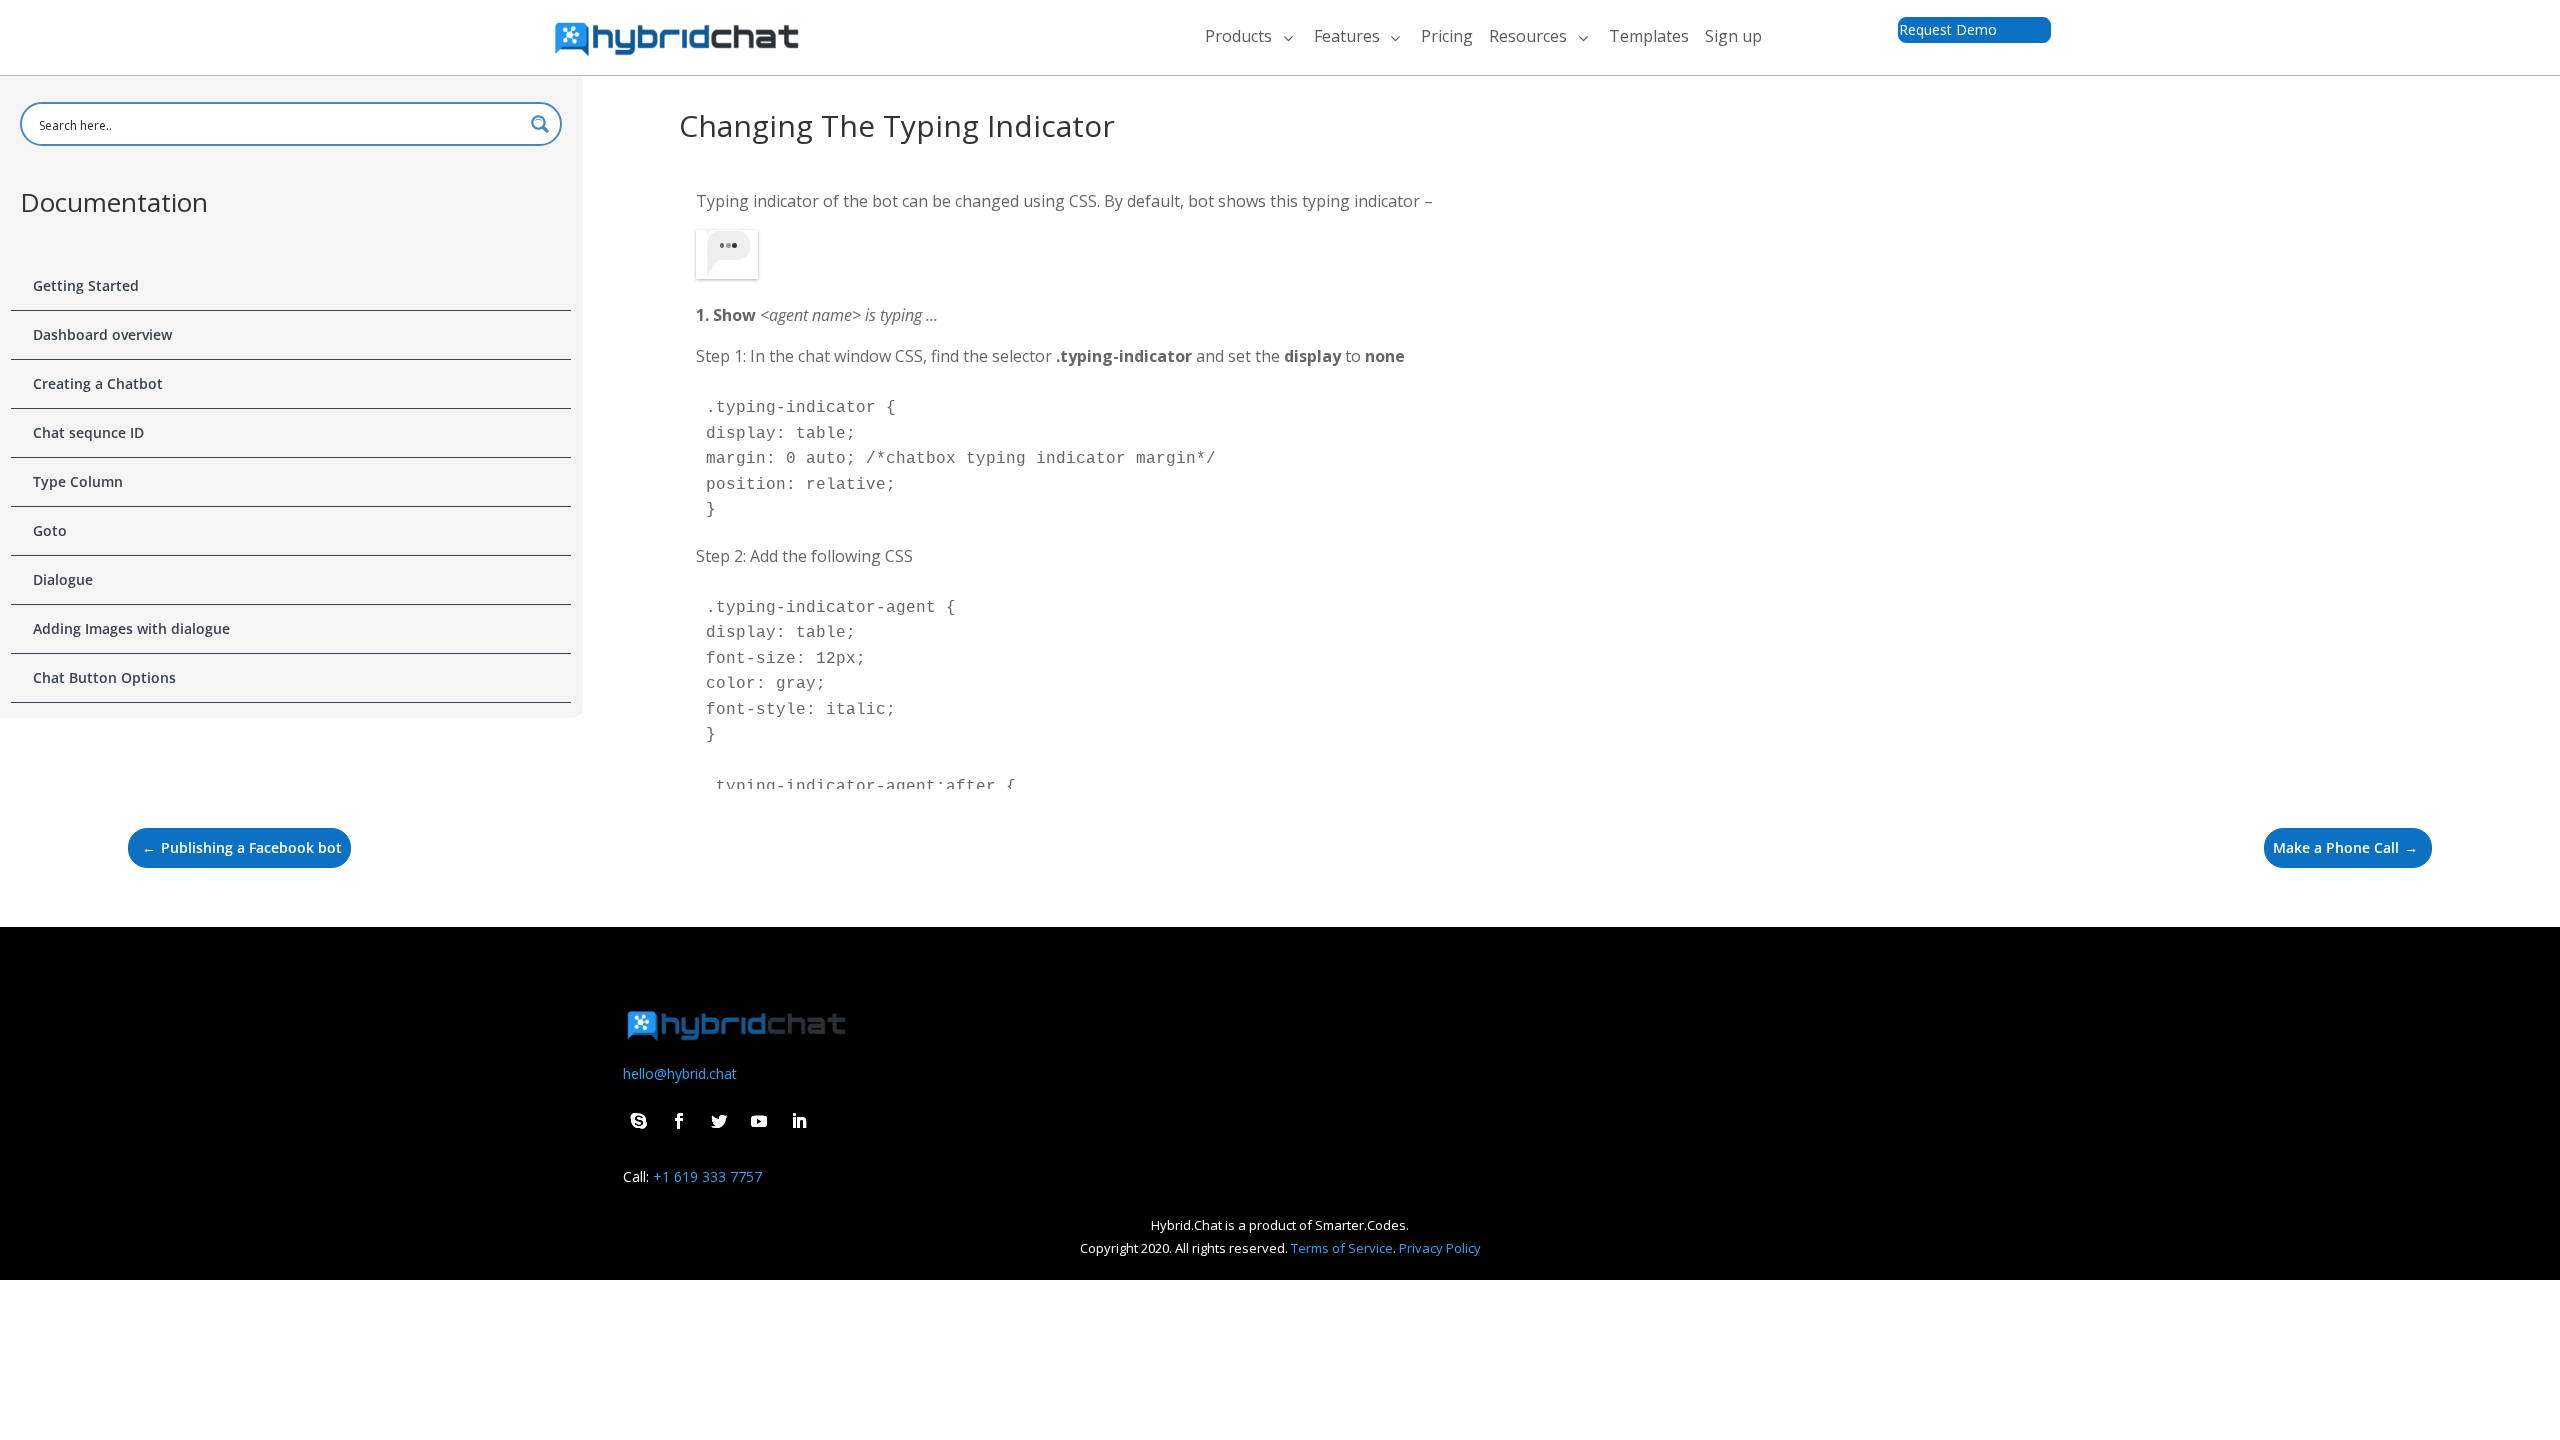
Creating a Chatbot (98, 383)
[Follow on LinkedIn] (799, 1121)
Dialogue (63, 579)
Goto (50, 530)
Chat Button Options (104, 677)
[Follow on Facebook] (679, 1121)
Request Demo (1948, 29)
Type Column (78, 481)
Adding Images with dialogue (131, 628)
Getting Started (86, 285)
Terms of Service (1342, 1248)
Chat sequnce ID (88, 432)
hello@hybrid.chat (680, 1073)
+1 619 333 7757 (707, 1176)
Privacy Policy (1440, 1248)
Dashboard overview (102, 334)
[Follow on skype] (639, 1121)
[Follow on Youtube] (759, 1121)
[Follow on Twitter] (719, 1121)
